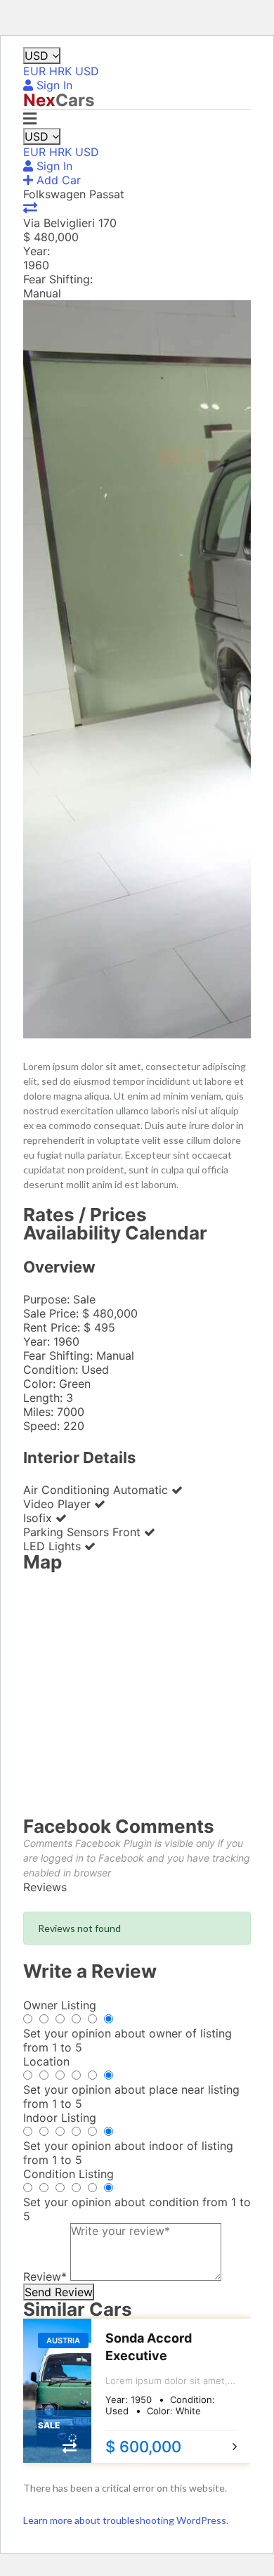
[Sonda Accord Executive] (57, 2391)
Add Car (57, 180)
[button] (30, 119)
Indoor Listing (60, 2118)
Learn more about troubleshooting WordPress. (126, 2520)
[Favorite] (63, 2437)
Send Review (59, 2292)
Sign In (53, 85)
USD (38, 56)
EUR (34, 71)
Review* (45, 2276)
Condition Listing (68, 2174)
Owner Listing (60, 2005)
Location (46, 2061)
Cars (59, 100)
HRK (60, 71)
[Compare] (30, 208)
